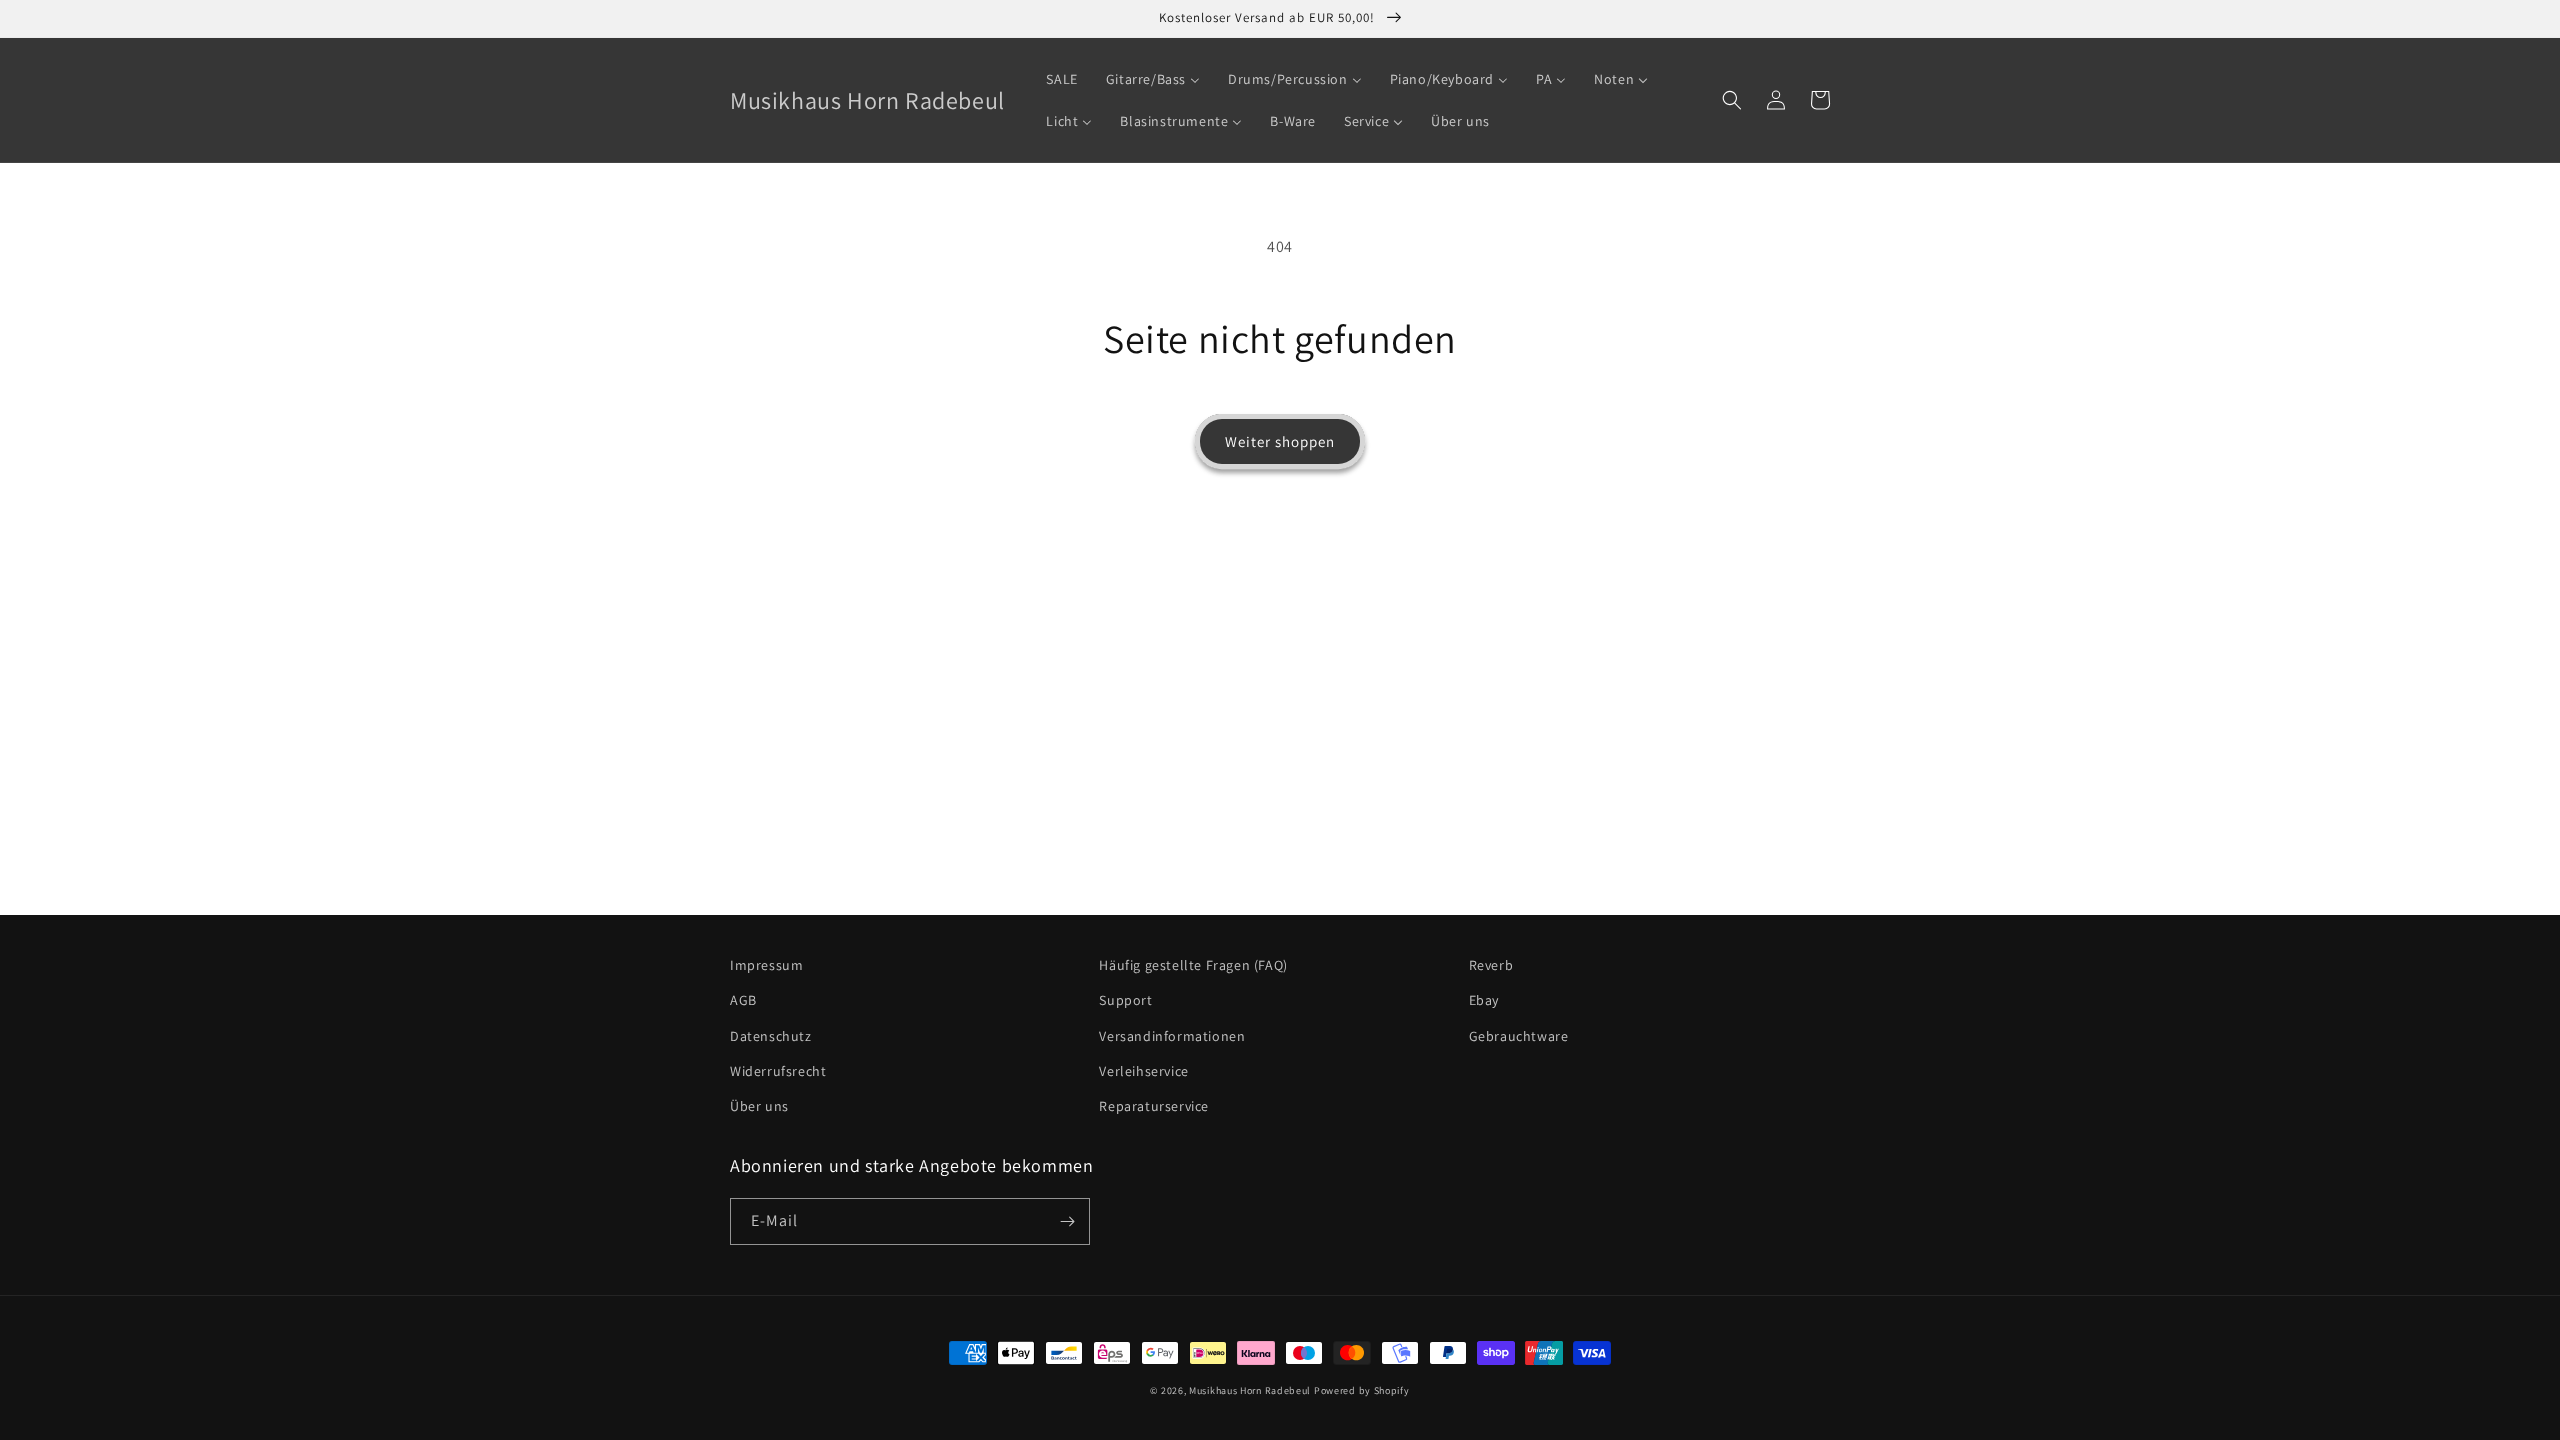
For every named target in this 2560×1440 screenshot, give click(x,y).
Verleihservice (1143, 1071)
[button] (1732, 100)
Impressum (766, 965)
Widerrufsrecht (778, 1071)
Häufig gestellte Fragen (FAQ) (1193, 965)
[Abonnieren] (1067, 1221)
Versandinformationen (1172, 1036)
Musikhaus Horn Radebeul (1250, 1390)
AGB (743, 1000)
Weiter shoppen (1280, 441)
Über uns (759, 1106)
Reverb (1491, 965)
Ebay (1484, 1000)
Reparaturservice (1154, 1106)
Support (1125, 1000)
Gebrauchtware (1519, 1036)
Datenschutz (771, 1036)
